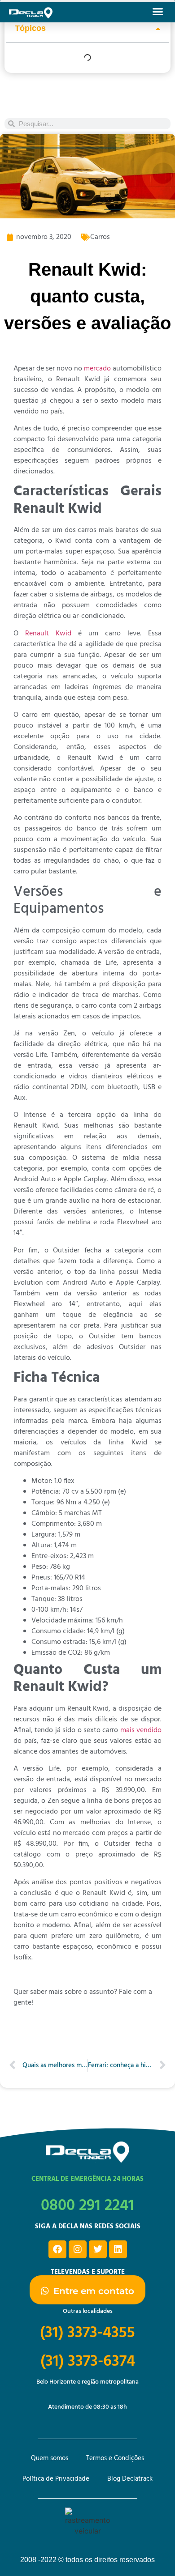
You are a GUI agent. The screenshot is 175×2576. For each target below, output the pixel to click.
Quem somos (50, 2458)
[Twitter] (98, 2249)
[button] (158, 11)
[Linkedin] (118, 2249)
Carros (100, 237)
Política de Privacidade (56, 2479)
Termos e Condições (115, 2458)
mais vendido (141, 1730)
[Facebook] (57, 2249)
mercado (97, 369)
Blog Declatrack (130, 2479)
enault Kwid (50, 634)
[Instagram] (78, 2249)
